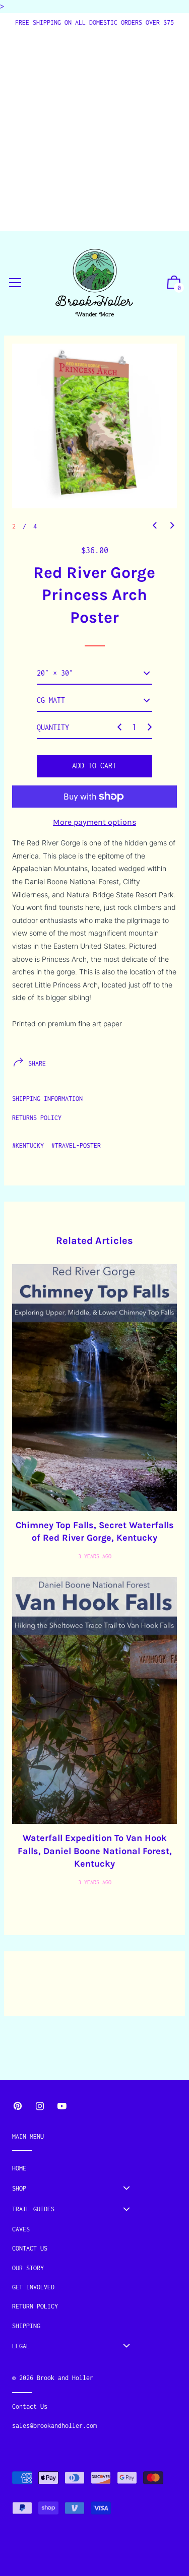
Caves (21, 2229)
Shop (19, 2188)
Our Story (28, 2268)
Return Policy (35, 2306)
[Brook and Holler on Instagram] (40, 2106)
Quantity (53, 727)
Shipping (26, 2326)
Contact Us (30, 2248)
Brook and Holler (65, 2378)
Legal (21, 2346)
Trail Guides (33, 2209)
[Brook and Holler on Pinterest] (18, 2106)
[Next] (172, 525)
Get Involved (33, 2287)
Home (19, 2168)
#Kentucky (28, 1145)
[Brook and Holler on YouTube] (62, 2106)
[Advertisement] (94, 128)
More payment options (94, 822)
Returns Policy (37, 1118)
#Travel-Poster (76, 1145)
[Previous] (155, 525)
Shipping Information (47, 1099)
